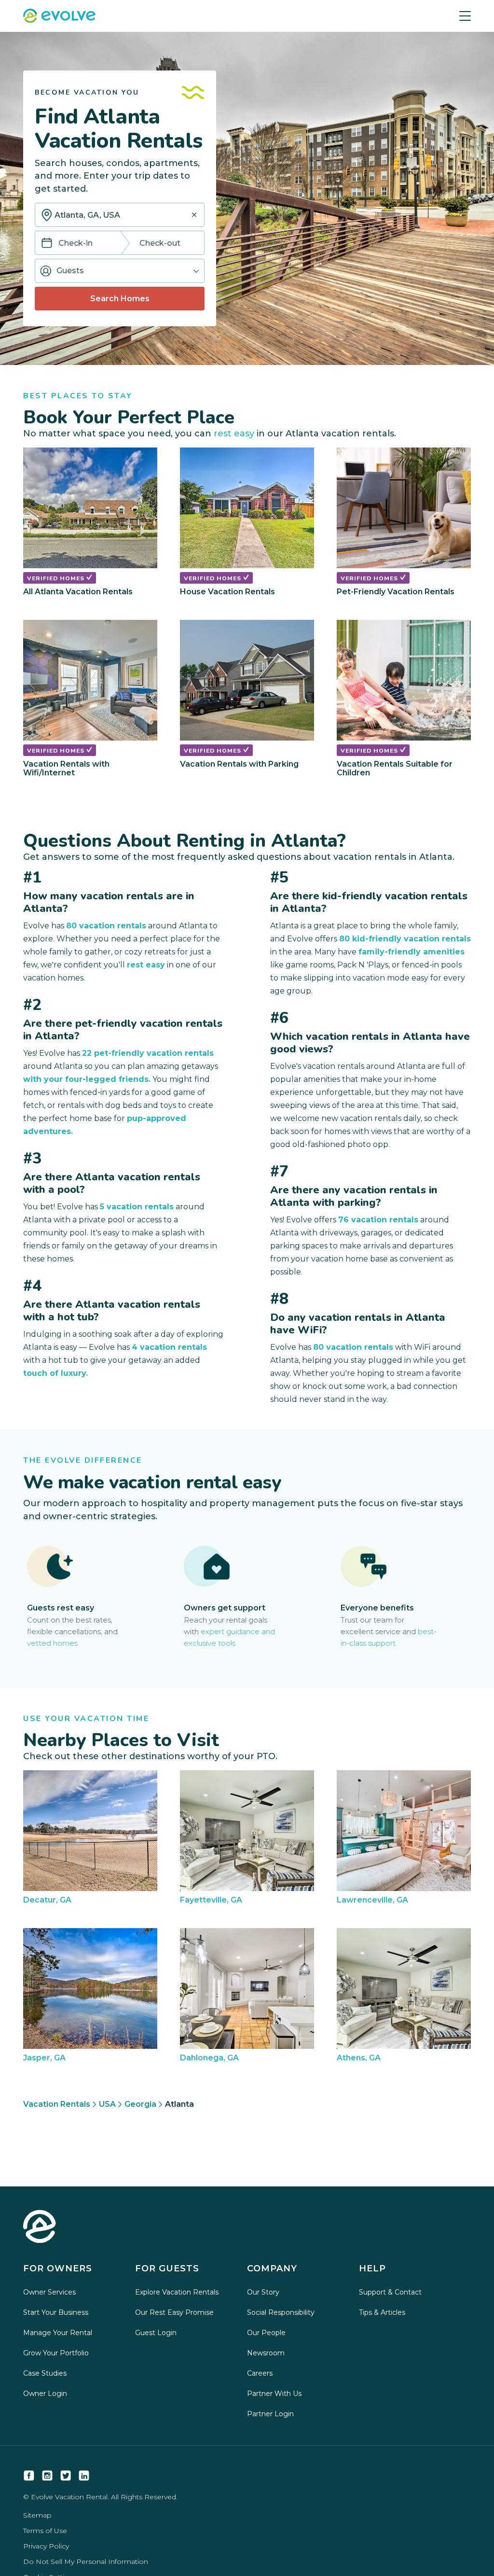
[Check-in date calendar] (47, 244)
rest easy (234, 434)
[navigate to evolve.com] (40, 2227)
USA (107, 2104)
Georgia (140, 2104)
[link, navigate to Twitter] (66, 2476)
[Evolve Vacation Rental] (59, 17)
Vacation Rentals (57, 2104)
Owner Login (45, 2394)
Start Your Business (56, 2312)
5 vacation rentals (137, 1207)
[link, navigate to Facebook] (29, 2476)
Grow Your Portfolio (56, 2353)
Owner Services (49, 2292)
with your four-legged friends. (87, 1079)
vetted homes (52, 1643)
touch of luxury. (55, 1373)
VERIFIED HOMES (57, 578)
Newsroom (266, 2353)
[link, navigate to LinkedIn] (84, 2476)
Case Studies (45, 2373)
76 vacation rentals (378, 1220)
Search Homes (120, 299)
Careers (260, 2373)
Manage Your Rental (58, 2333)
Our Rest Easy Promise (174, 2312)
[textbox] (120, 215)
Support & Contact (390, 2292)
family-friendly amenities (412, 952)
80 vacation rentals (106, 926)
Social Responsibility (281, 2312)
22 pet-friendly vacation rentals (148, 1053)
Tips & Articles (382, 2312)
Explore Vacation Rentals (177, 2292)
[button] (120, 271)
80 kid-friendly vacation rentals (405, 939)
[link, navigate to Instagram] (47, 2476)
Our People (266, 2333)
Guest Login (156, 2333)
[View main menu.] (465, 16)
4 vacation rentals (169, 1347)
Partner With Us (274, 2394)
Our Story (263, 2292)
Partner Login (270, 2414)
